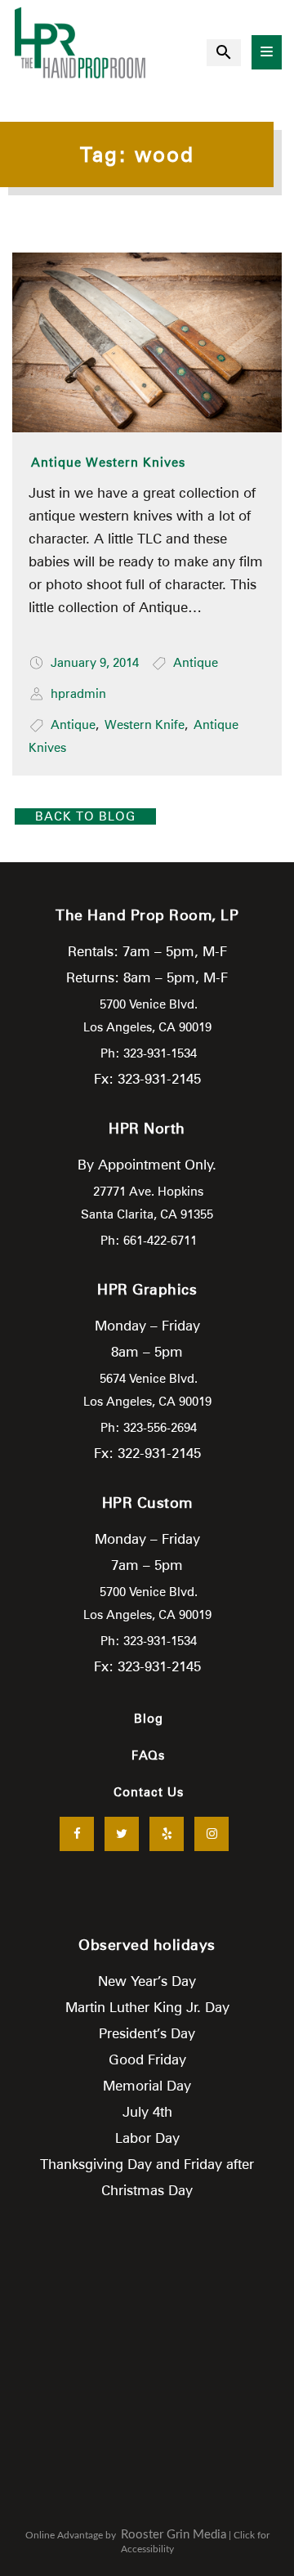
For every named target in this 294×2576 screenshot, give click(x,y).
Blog (149, 1719)
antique (73, 725)
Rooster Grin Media (174, 2535)
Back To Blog (85, 816)
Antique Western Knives (108, 463)
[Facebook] (77, 1834)
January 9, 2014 (95, 663)
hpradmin (78, 694)
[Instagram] (212, 1834)
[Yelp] (167, 1834)
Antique (196, 663)
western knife (145, 725)
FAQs (148, 1755)
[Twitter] (122, 1834)
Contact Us (149, 1792)
